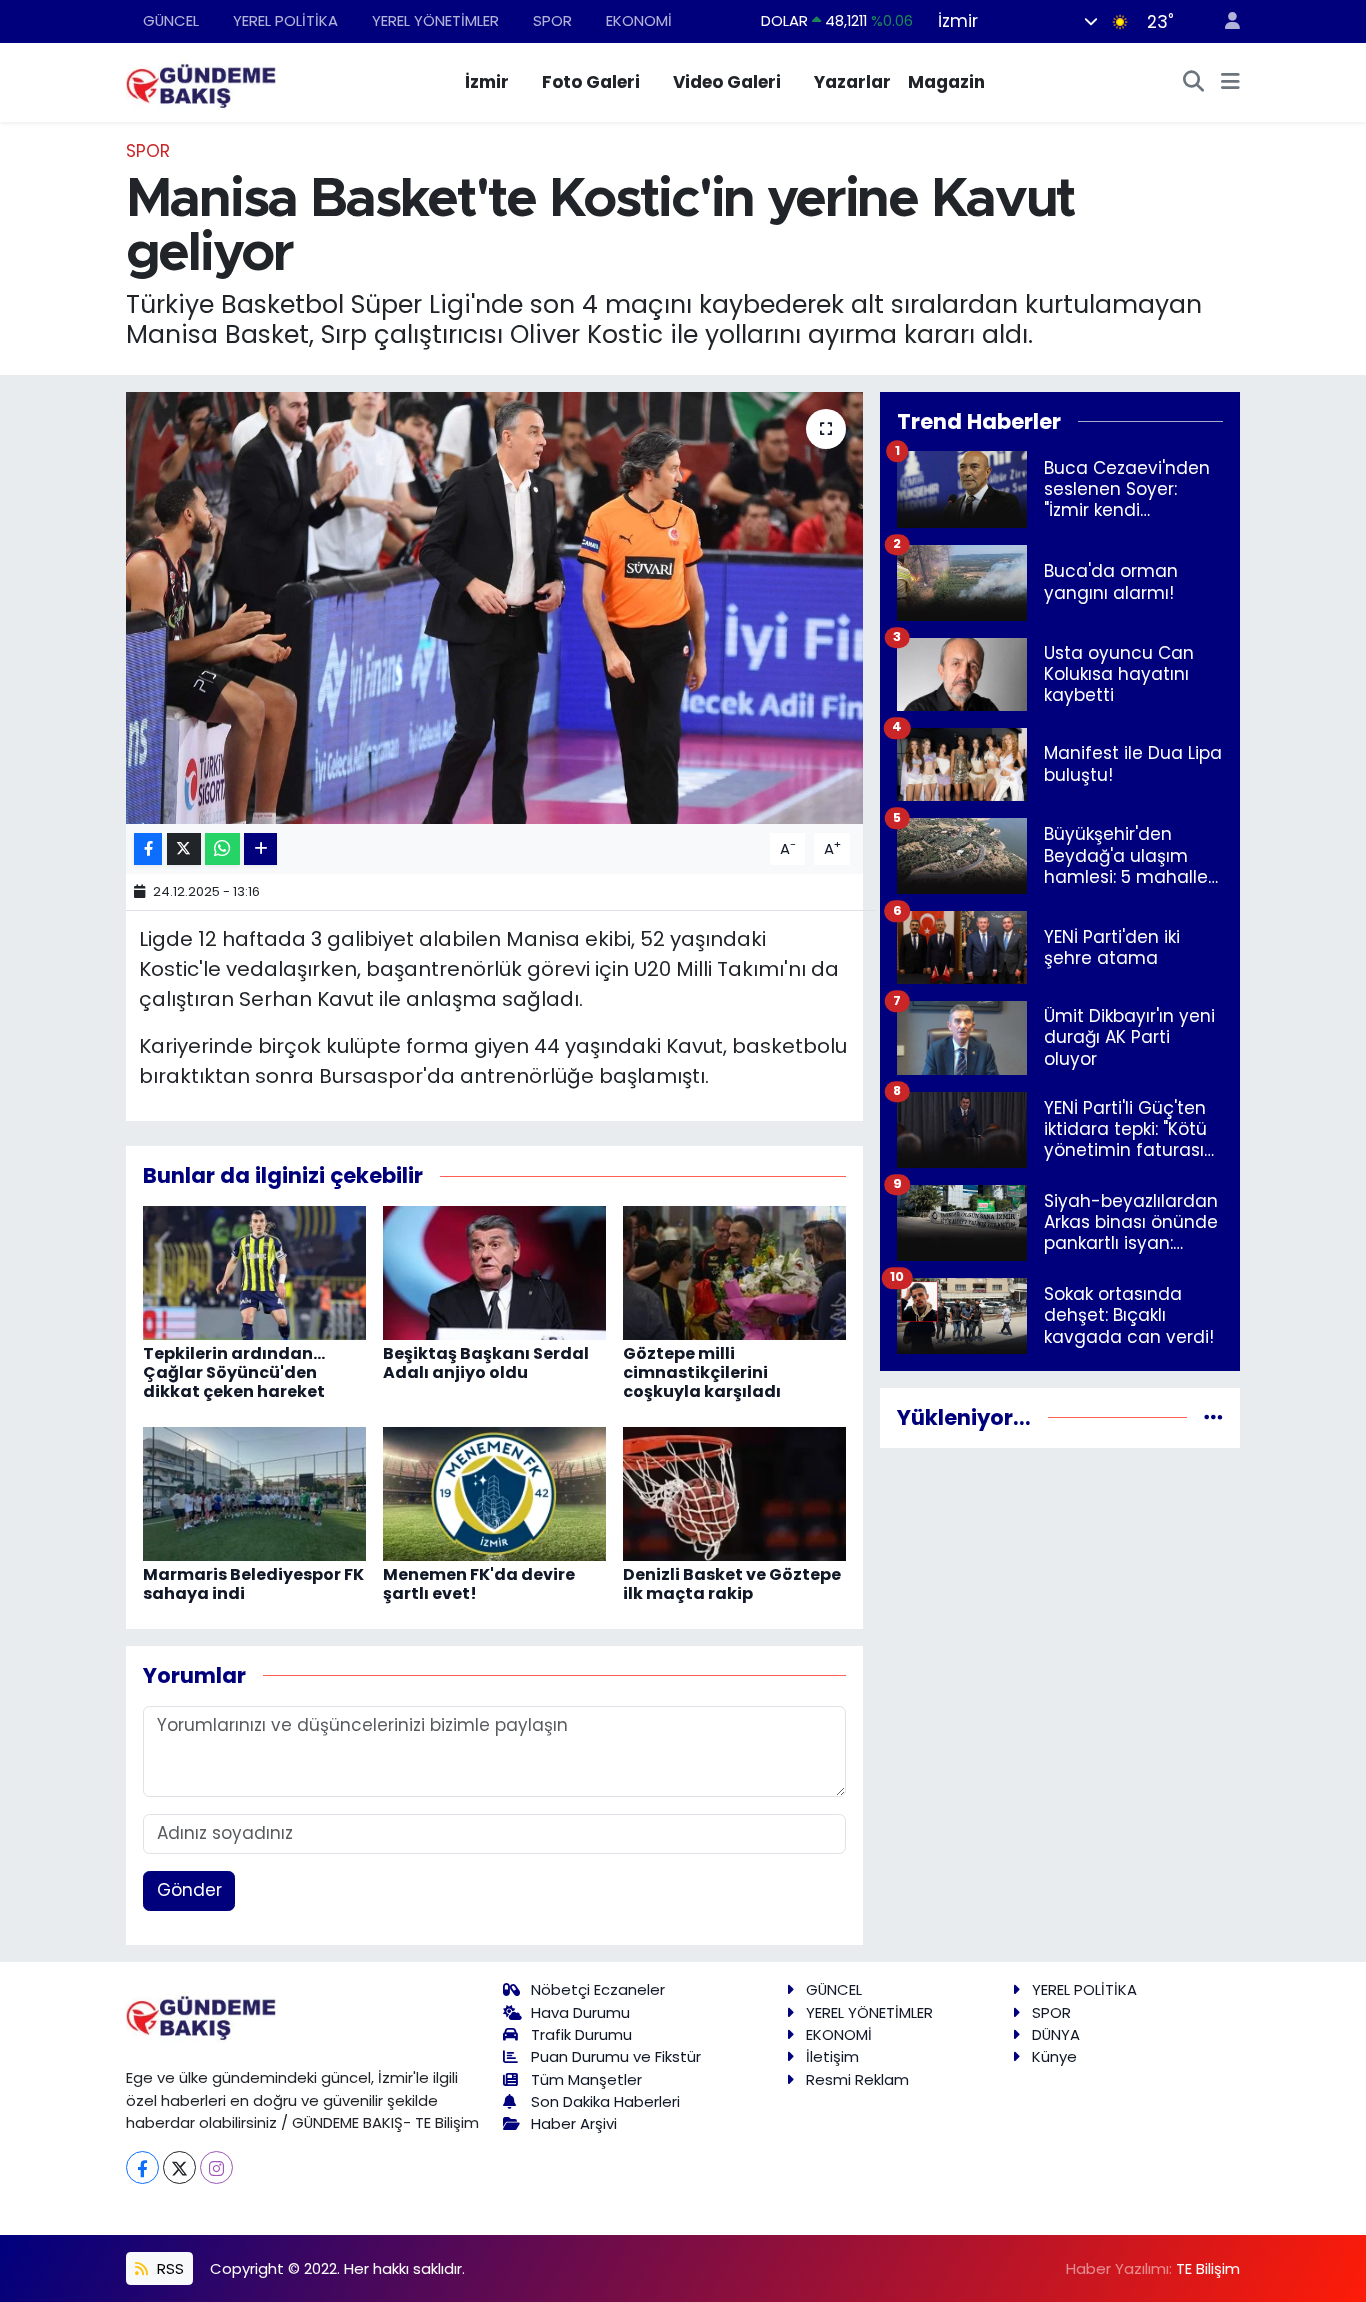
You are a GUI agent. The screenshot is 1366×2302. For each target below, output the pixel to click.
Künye (1054, 2056)
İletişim (832, 2056)
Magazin (946, 82)
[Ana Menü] (1230, 83)
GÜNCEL (171, 20)
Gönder (189, 1890)
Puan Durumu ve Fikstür (616, 2056)
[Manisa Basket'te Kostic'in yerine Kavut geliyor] (494, 608)
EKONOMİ (639, 20)
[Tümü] (1213, 1417)
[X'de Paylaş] (184, 849)
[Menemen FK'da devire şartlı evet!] (494, 1493)
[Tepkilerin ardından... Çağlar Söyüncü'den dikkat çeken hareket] (254, 1272)
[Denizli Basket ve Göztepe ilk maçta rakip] (734, 1493)
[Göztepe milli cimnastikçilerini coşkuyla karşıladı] (734, 1272)
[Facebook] (142, 2167)
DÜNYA (1056, 2034)
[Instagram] (216, 2167)
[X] (179, 2167)
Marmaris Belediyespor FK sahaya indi (253, 1584)
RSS (168, 2268)
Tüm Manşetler (586, 2079)
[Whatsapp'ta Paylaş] (222, 849)
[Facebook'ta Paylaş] (148, 849)
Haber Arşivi (574, 2123)
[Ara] (1194, 83)
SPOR (552, 20)
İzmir (487, 82)
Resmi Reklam (857, 2079)
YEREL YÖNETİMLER (435, 20)
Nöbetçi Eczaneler (598, 1989)
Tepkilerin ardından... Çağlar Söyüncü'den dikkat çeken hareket (234, 1372)
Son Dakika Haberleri (605, 2101)
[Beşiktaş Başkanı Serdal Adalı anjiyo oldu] (494, 1272)
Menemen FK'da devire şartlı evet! (479, 1584)
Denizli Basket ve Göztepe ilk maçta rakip (732, 1584)
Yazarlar (852, 82)
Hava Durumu (580, 2012)
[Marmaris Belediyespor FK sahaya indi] (254, 1493)
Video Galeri (727, 82)
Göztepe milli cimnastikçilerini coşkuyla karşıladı (702, 1372)
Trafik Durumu (581, 2034)
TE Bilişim (1208, 2268)
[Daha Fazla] (260, 849)
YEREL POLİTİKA (285, 20)
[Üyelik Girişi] (1224, 21)
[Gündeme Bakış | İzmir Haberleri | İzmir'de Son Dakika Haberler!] (201, 81)
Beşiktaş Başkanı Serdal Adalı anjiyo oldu (486, 1363)
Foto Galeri (591, 82)
